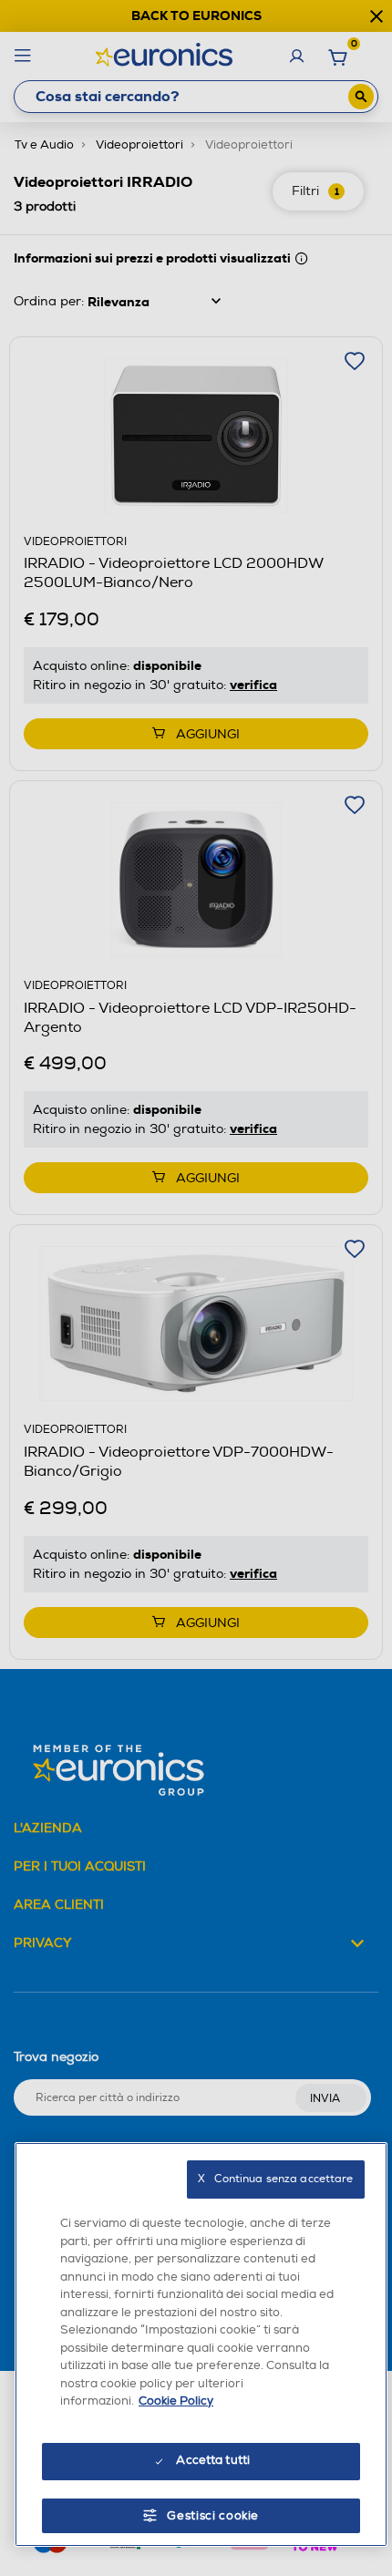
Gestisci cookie (213, 2516)
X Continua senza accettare (275, 2179)
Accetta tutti (213, 2460)
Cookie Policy (176, 2401)
